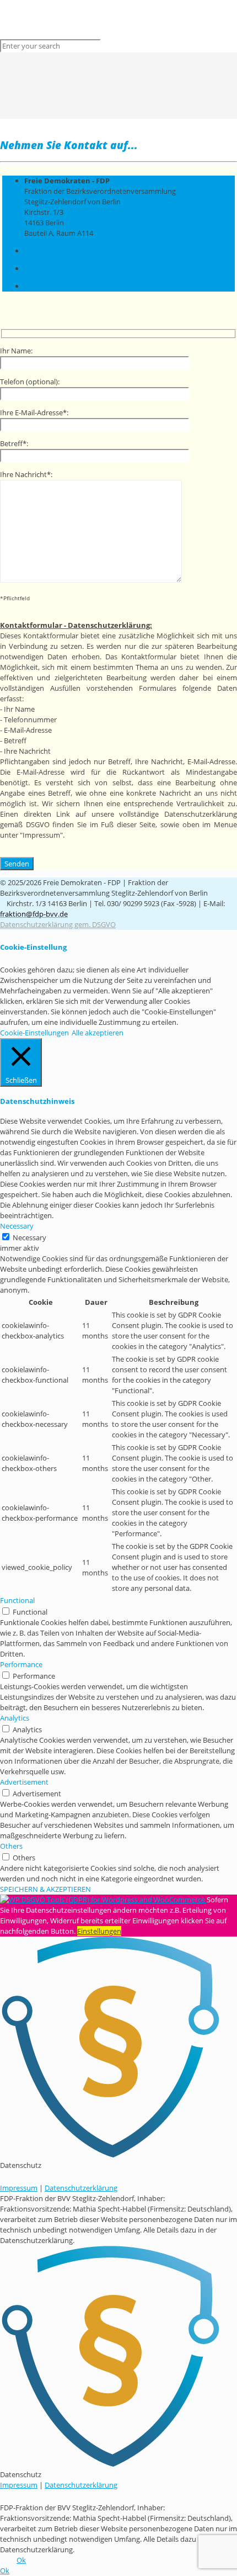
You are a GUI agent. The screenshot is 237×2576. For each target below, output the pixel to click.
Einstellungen (99, 1931)
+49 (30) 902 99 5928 (57, 268)
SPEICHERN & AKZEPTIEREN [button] (45, 1889)
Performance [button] (21, 1664)
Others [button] (11, 1846)
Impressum (19, 2188)
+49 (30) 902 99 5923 (57, 251)
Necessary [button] (17, 1226)
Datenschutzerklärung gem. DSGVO (58, 924)
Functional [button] (17, 1600)
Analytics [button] (15, 1718)
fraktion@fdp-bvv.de (58, 286)
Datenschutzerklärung (81, 2188)
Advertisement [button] (24, 1782)
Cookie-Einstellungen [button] (34, 1033)
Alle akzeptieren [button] (98, 1033)
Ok (21, 2560)
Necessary (29, 1237)
